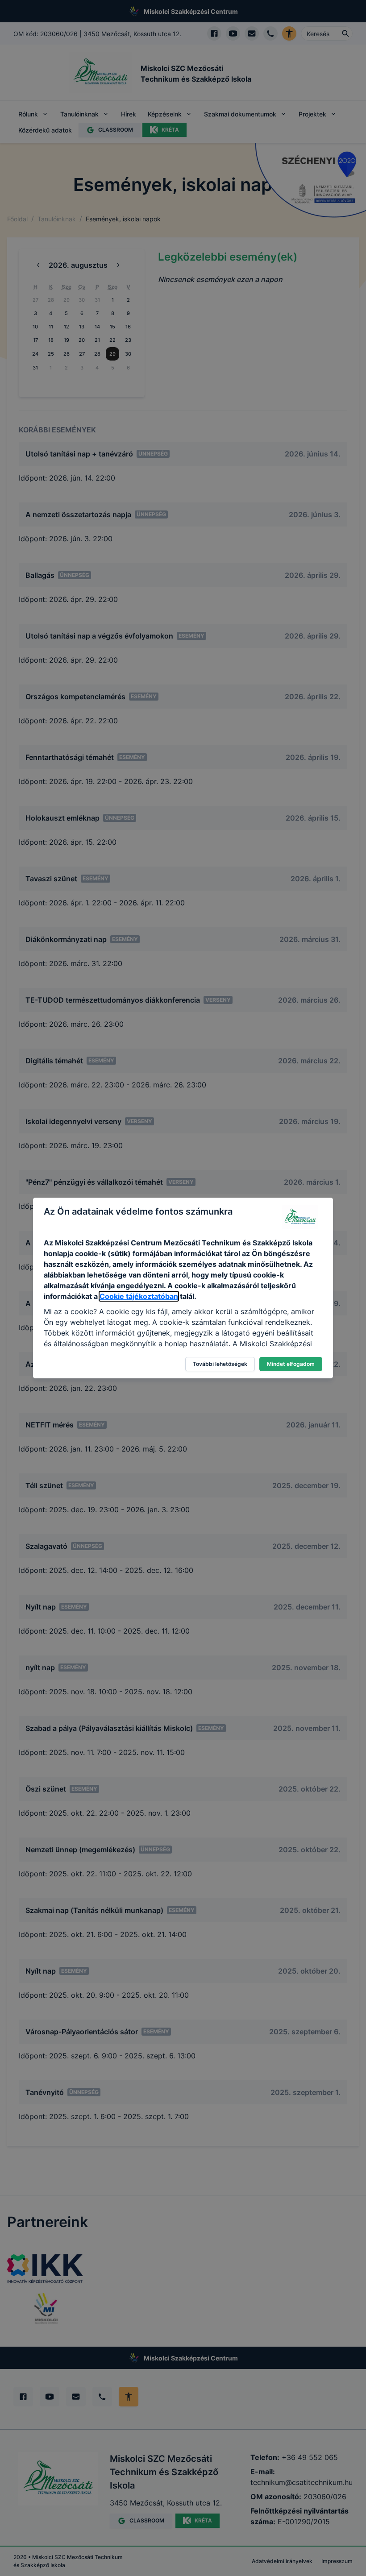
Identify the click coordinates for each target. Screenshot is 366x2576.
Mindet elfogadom (291, 1364)
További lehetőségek (220, 1364)
